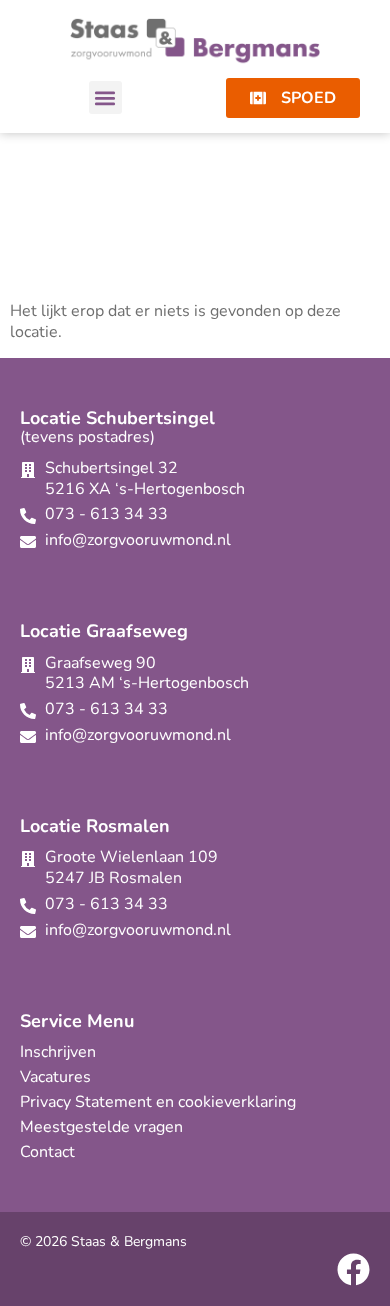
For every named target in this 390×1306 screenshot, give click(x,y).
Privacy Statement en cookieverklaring (158, 1102)
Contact (47, 1152)
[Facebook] (353, 1269)
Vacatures (55, 1077)
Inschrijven (58, 1052)
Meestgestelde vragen (101, 1127)
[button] (105, 97)
